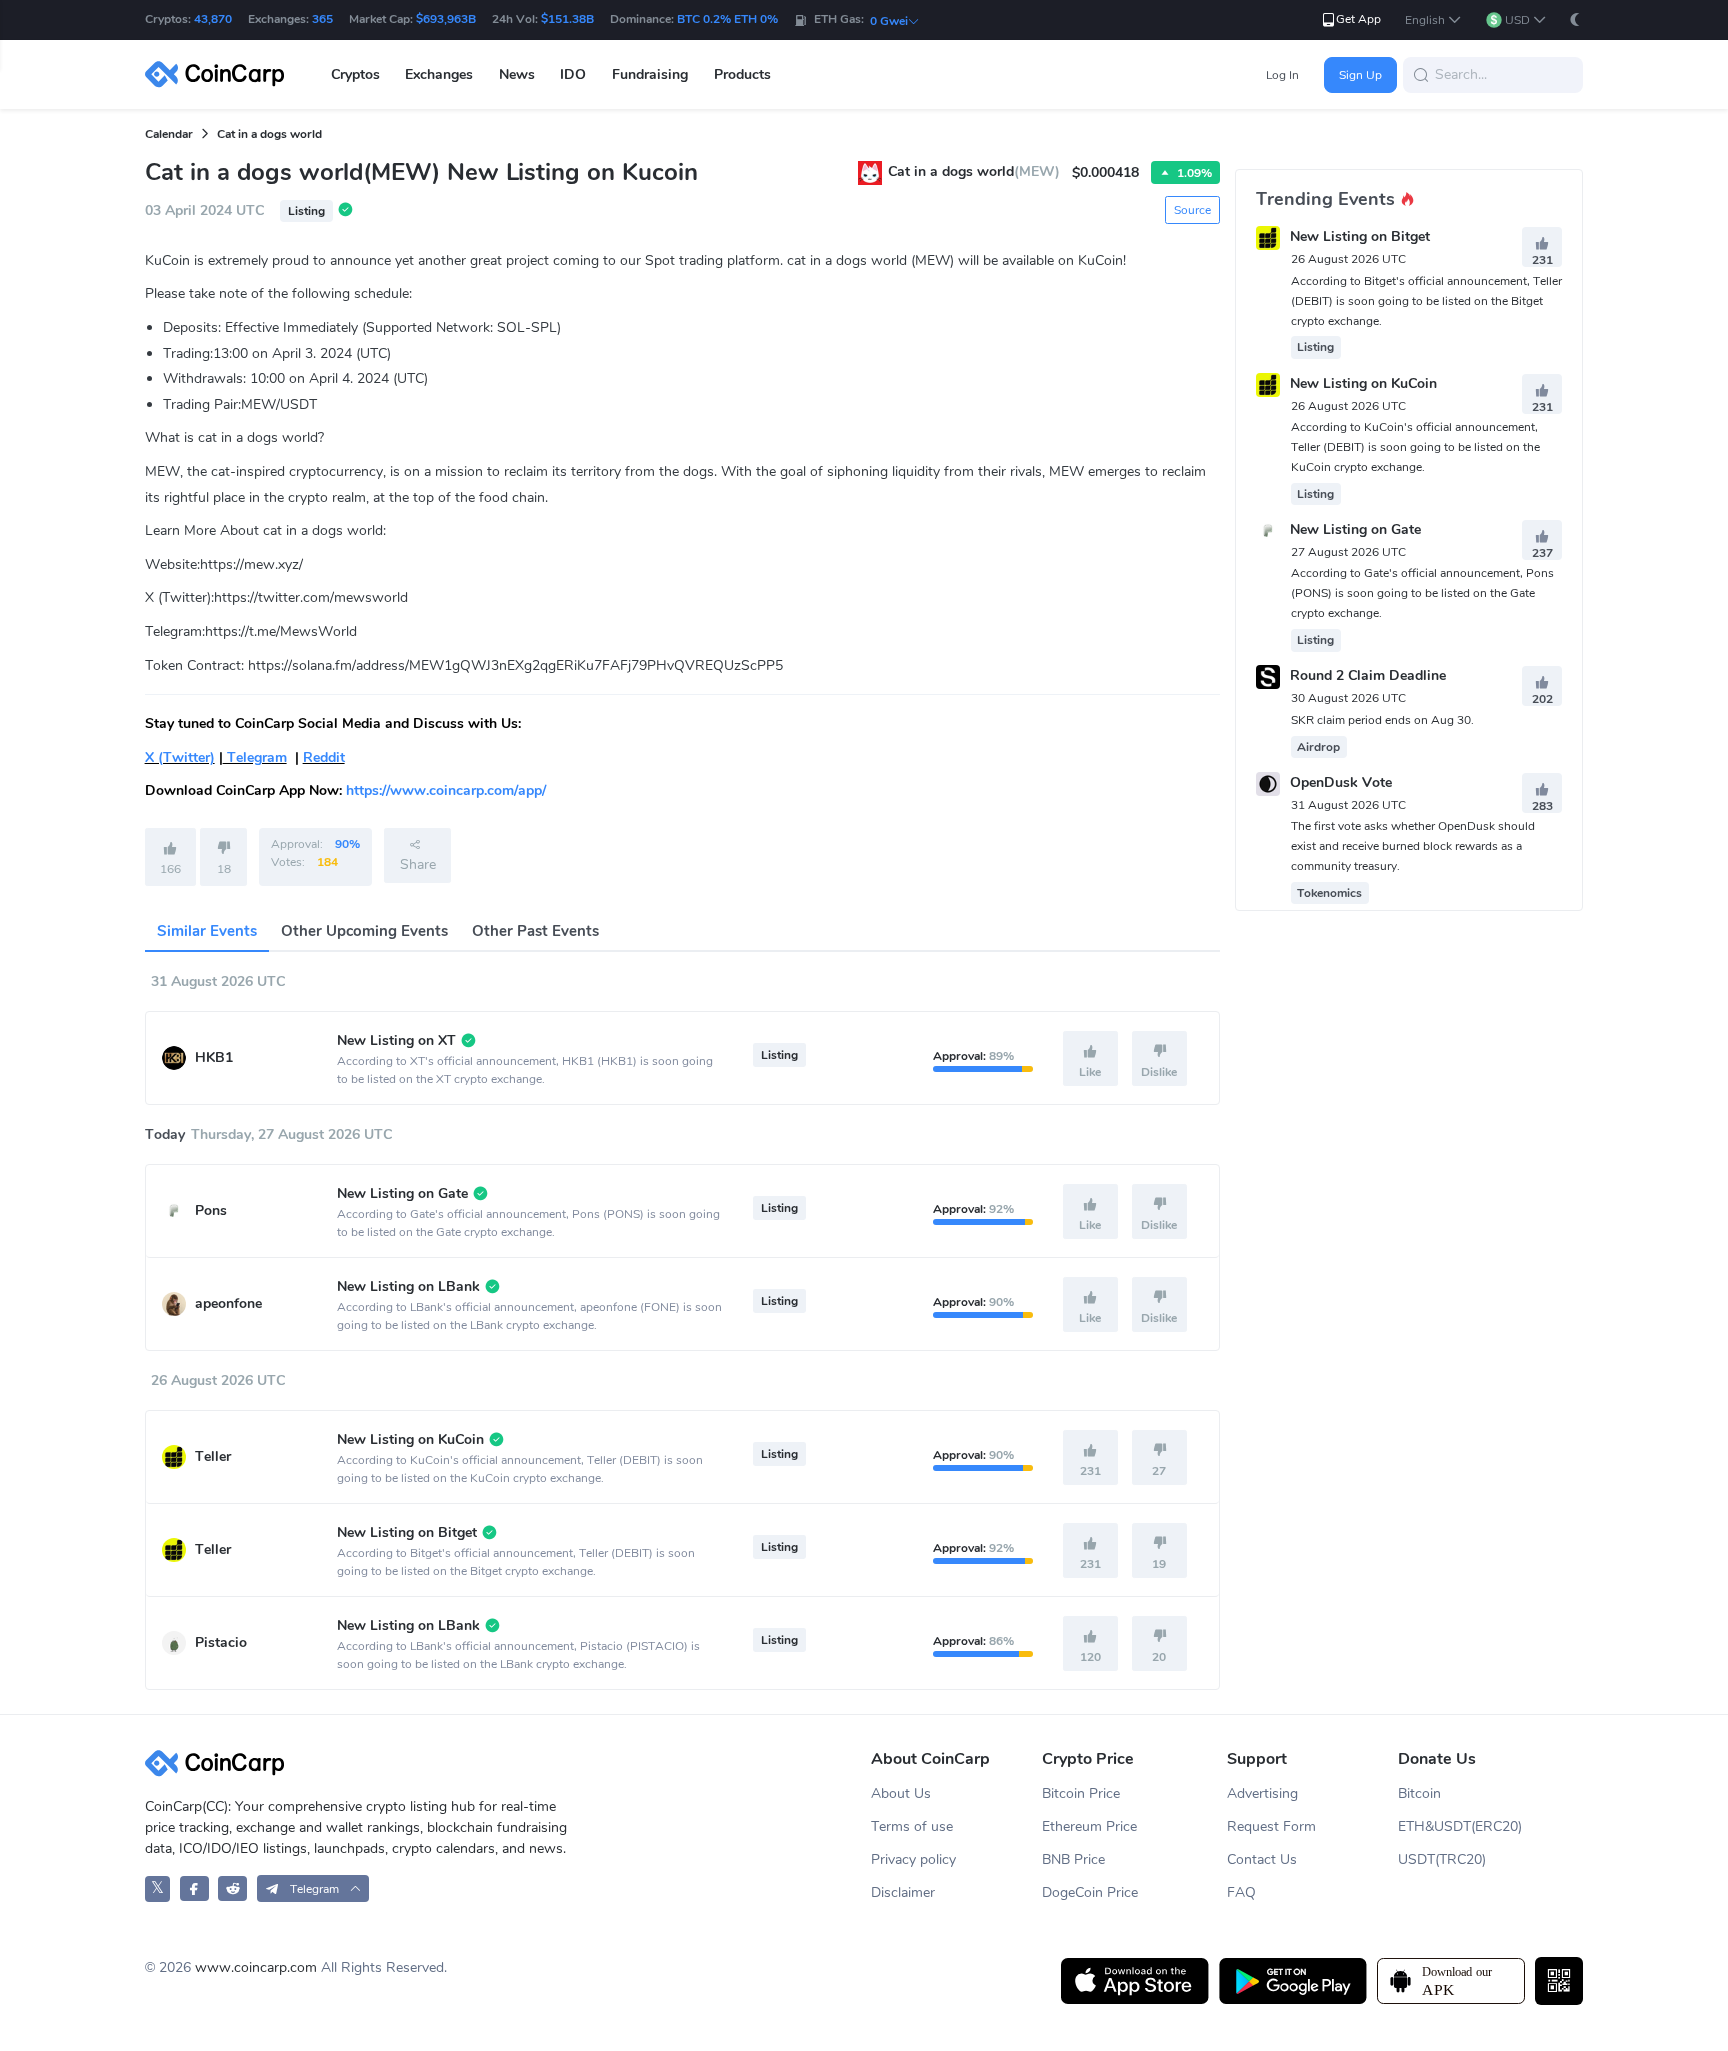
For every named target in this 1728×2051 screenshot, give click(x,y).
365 (322, 19)
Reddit (324, 757)
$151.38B (567, 19)
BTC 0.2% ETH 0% (727, 19)
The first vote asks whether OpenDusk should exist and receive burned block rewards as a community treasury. (1413, 846)
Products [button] (742, 74)
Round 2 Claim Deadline (1368, 676)
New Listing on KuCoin (1363, 383)
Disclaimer (903, 1892)
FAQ (1241, 1892)
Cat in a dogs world (269, 134)
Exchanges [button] (439, 74)
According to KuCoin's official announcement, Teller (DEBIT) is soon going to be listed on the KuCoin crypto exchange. (1415, 447)
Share (418, 864)
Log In (1282, 75)
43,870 (213, 19)
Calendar (169, 134)
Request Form (1271, 1826)
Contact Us (1262, 1859)
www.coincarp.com (256, 1967)
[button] (1433, 20)
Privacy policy (913, 1859)
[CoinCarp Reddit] (232, 1888)
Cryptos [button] (355, 74)
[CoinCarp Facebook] (194, 1888)
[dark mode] (1575, 19)
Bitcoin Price (1081, 1793)
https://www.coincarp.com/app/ (446, 790)
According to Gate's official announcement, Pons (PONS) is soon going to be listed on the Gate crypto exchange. (1422, 593)
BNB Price (1073, 1859)
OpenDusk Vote (1341, 782)
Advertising (1262, 1793)
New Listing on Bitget (1360, 237)
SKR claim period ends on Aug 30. (1382, 720)
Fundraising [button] (650, 74)
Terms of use (912, 1826)
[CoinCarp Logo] (220, 74)
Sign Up (1360, 75)
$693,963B (446, 19)
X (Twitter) (180, 757)
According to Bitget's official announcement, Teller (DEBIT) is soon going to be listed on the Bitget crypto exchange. (1426, 301)
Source (1192, 210)
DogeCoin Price (1090, 1892)
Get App (1358, 19)
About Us (901, 1793)
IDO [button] (573, 74)
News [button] (517, 74)
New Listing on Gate (1355, 529)
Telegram (255, 757)
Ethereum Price (1089, 1826)
